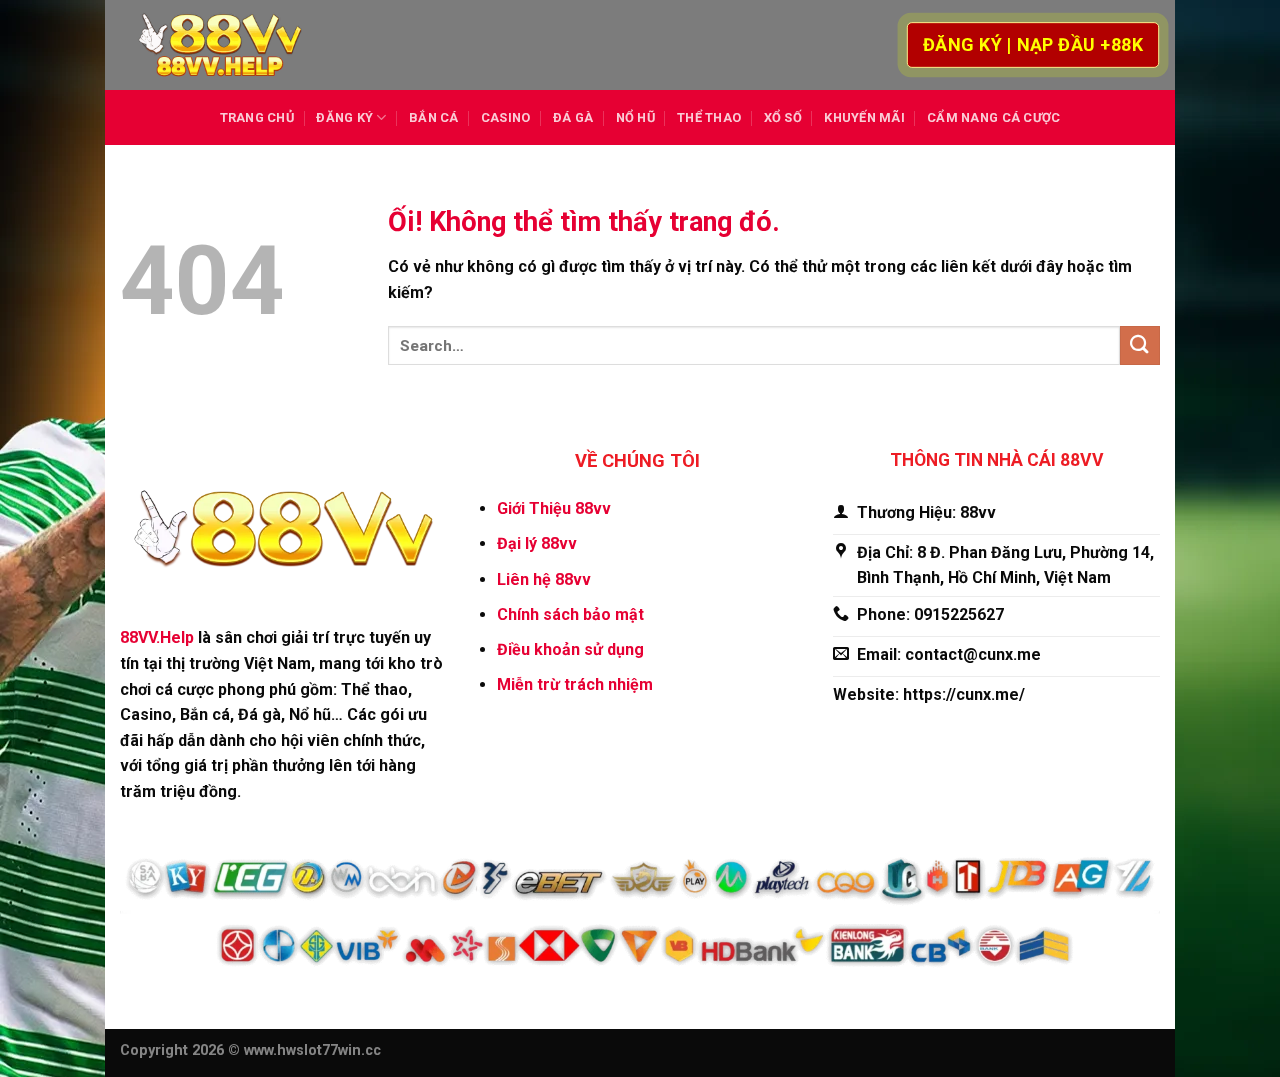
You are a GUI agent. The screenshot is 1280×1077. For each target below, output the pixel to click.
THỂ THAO (709, 117)
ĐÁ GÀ (573, 117)
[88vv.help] (220, 45)
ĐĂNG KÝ (344, 117)
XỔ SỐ (783, 117)
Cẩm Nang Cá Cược (993, 117)
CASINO (506, 117)
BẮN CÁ (434, 117)
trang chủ (257, 117)
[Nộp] (1140, 345)
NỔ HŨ (635, 117)
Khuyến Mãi (864, 117)
